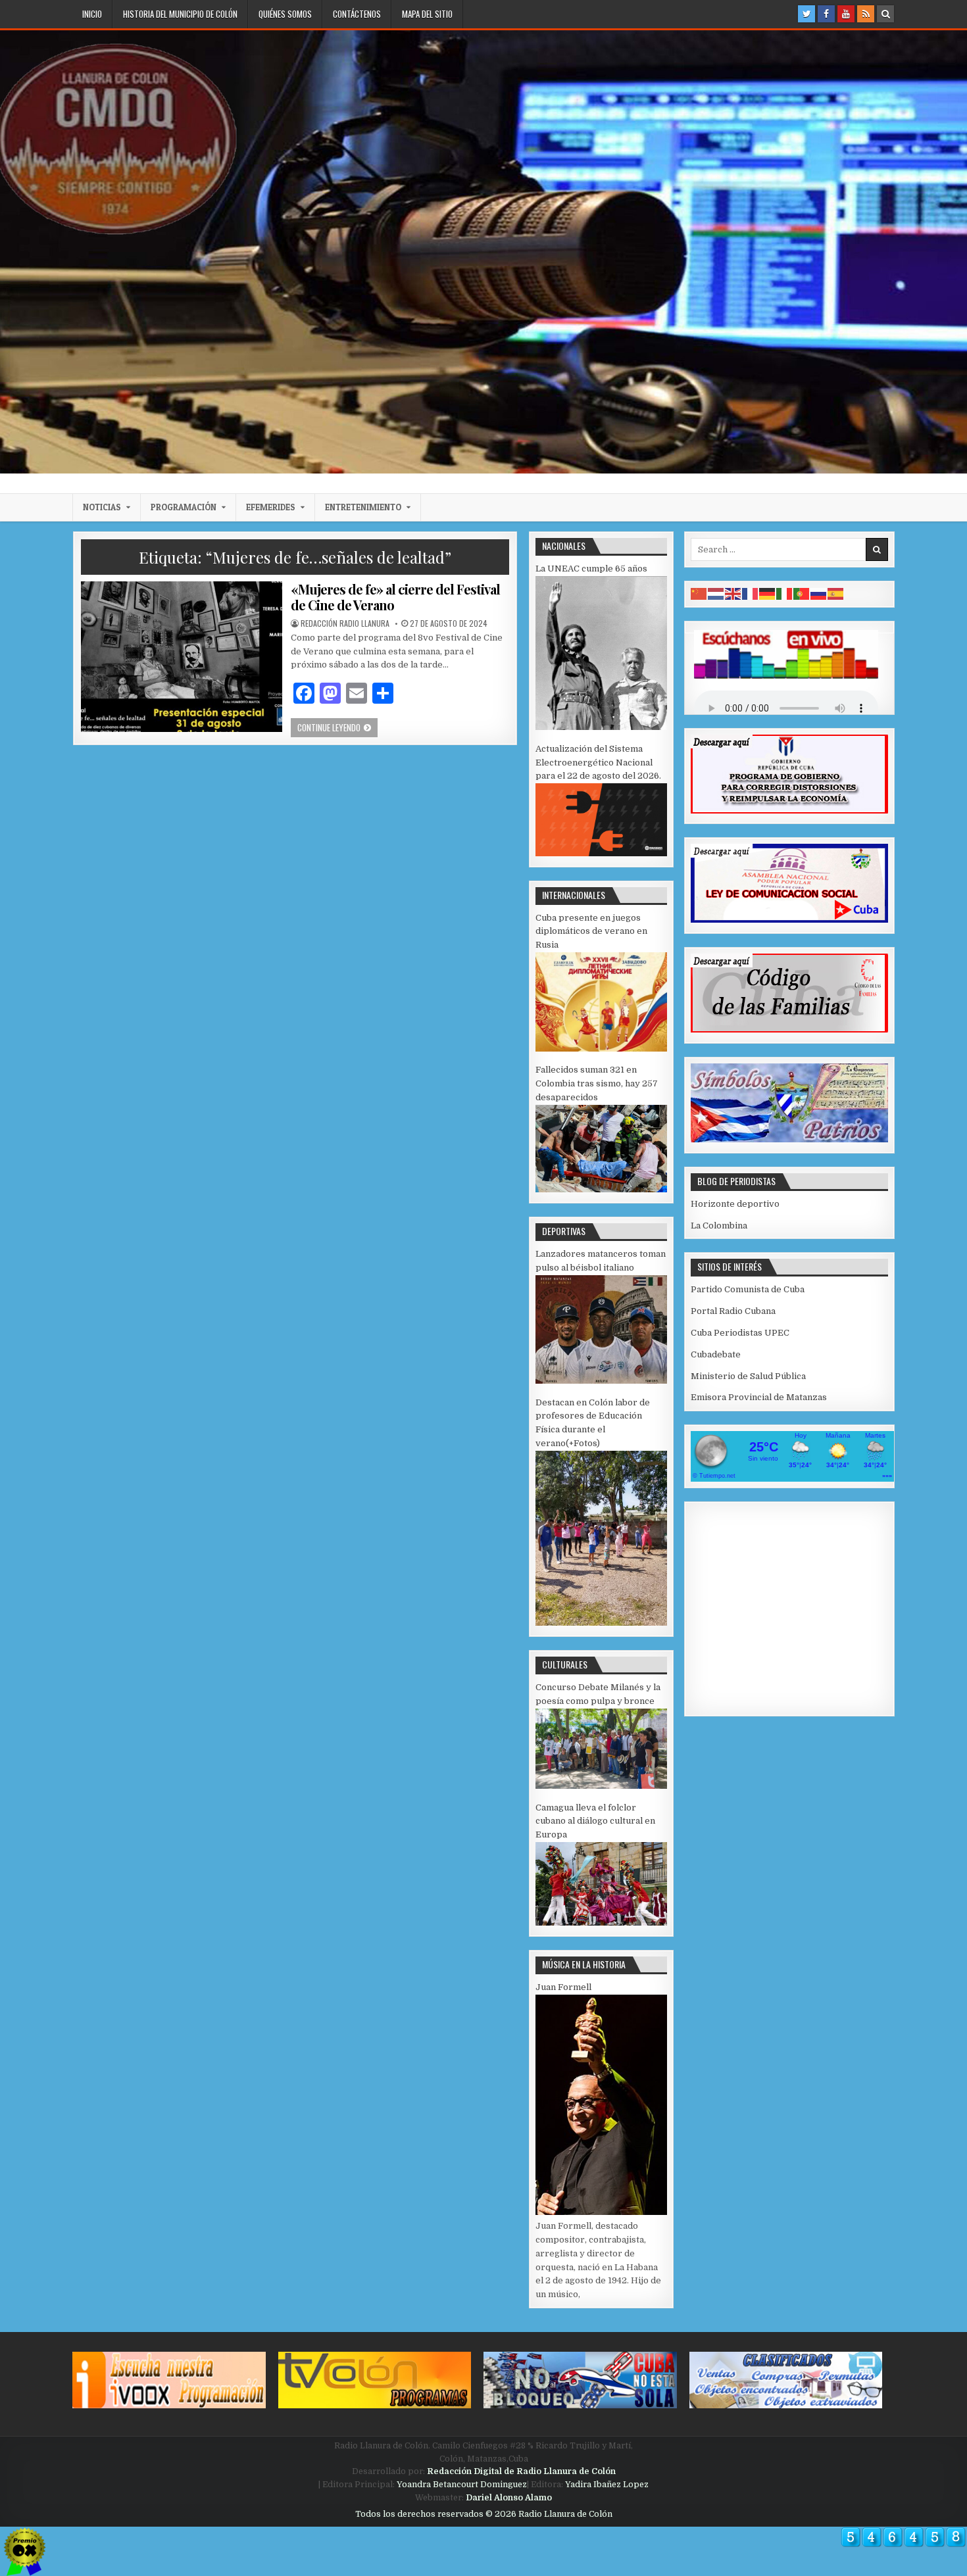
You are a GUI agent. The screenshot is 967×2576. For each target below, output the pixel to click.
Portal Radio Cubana (733, 1311)
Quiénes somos (285, 14)
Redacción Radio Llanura (345, 623)
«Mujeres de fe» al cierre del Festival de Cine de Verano (395, 597)
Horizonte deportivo (735, 1204)
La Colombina (719, 1226)
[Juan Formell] (601, 2212)
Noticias (102, 507)
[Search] (885, 14)
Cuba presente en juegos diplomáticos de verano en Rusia (591, 932)
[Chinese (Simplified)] (699, 594)
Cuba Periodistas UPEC (740, 1333)
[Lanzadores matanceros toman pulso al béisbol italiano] (601, 1381)
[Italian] (785, 594)
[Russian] (819, 594)
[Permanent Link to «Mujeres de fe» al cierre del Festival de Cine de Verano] (182, 657)
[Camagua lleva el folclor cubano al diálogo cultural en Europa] (601, 1923)
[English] (733, 594)
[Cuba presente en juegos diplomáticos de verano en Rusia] (601, 1049)
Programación (184, 507)
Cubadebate (716, 1354)
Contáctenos (357, 14)
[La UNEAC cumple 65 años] (601, 727)
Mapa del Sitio (427, 14)
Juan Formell (563, 1987)
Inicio (92, 14)
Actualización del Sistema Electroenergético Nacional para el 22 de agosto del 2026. (598, 763)
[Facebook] (826, 14)
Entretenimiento (363, 507)
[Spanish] (836, 594)
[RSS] (866, 14)
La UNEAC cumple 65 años (591, 569)
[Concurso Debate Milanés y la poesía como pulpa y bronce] (601, 1786)
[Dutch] (716, 594)
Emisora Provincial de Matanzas (759, 1397)
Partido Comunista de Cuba (748, 1289)
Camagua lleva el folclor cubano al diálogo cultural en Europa (595, 1821)
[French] (751, 594)
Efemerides (271, 507)
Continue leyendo (337, 727)
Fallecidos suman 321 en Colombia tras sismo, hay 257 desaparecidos (597, 1083)
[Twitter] (806, 14)
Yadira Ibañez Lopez (607, 2485)
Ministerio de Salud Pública (748, 1376)
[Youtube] (846, 14)
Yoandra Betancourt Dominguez (462, 2485)
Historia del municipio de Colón (180, 14)
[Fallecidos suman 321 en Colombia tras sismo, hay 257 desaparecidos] (601, 1189)
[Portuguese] (802, 594)
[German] (768, 594)
